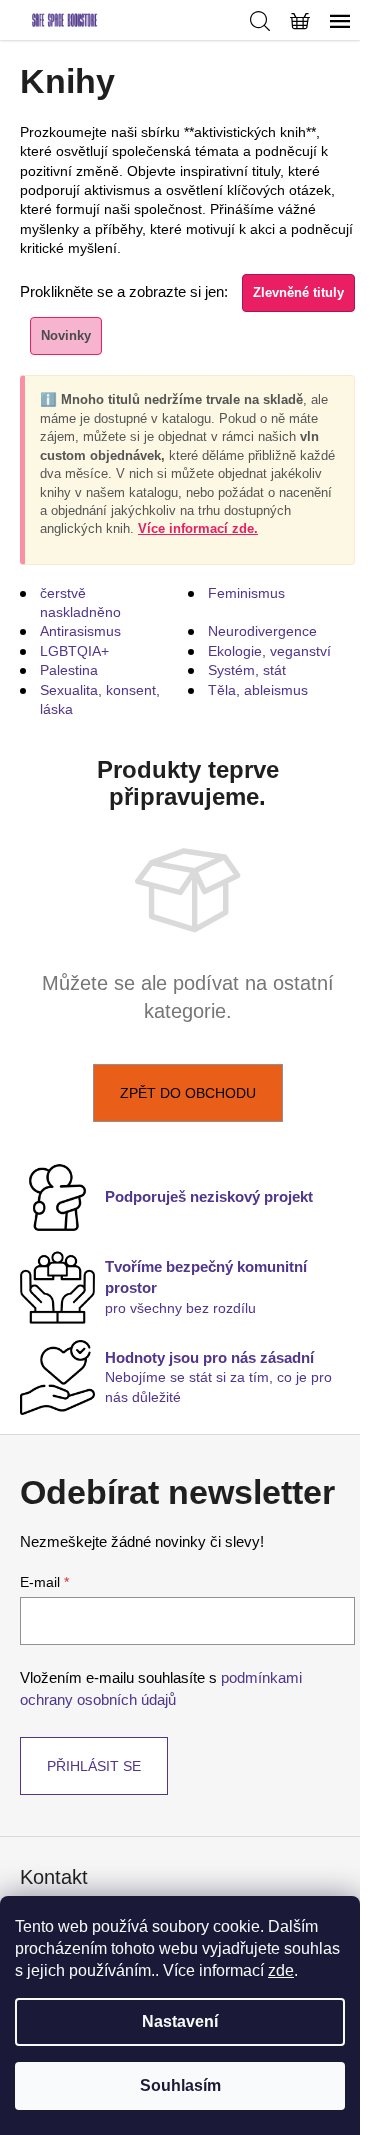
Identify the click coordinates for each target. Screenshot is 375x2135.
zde (281, 1970)
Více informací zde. (198, 528)
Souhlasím (180, 2085)
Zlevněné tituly (298, 292)
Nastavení (180, 2021)
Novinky (66, 335)
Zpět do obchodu (188, 1093)
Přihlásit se (94, 1766)
